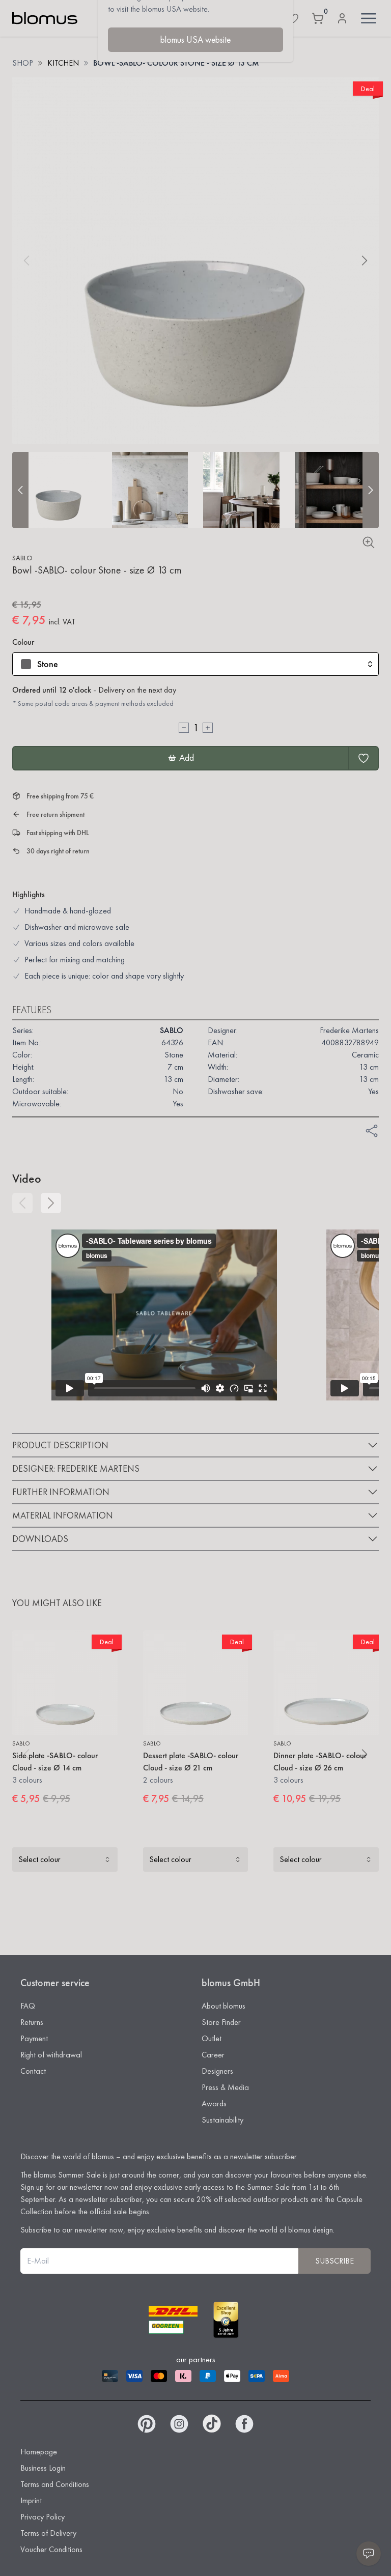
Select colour (39, 1859)
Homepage (39, 2452)
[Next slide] (371, 490)
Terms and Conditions (55, 2484)
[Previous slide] (20, 490)
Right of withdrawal (51, 2055)
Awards (214, 2103)
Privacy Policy (43, 2517)
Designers (217, 2071)
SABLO (22, 558)
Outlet (212, 2038)
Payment (34, 2038)
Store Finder (221, 2022)
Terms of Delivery (48, 2533)
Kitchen (63, 63)
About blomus (224, 2006)
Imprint (31, 2500)
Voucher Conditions (51, 2549)
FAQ (28, 2006)
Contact (33, 2071)
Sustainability (222, 2120)
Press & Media (225, 2087)
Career (213, 2055)
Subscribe (334, 2261)
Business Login (43, 2468)
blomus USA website (195, 39)
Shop (23, 63)
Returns (32, 2022)
